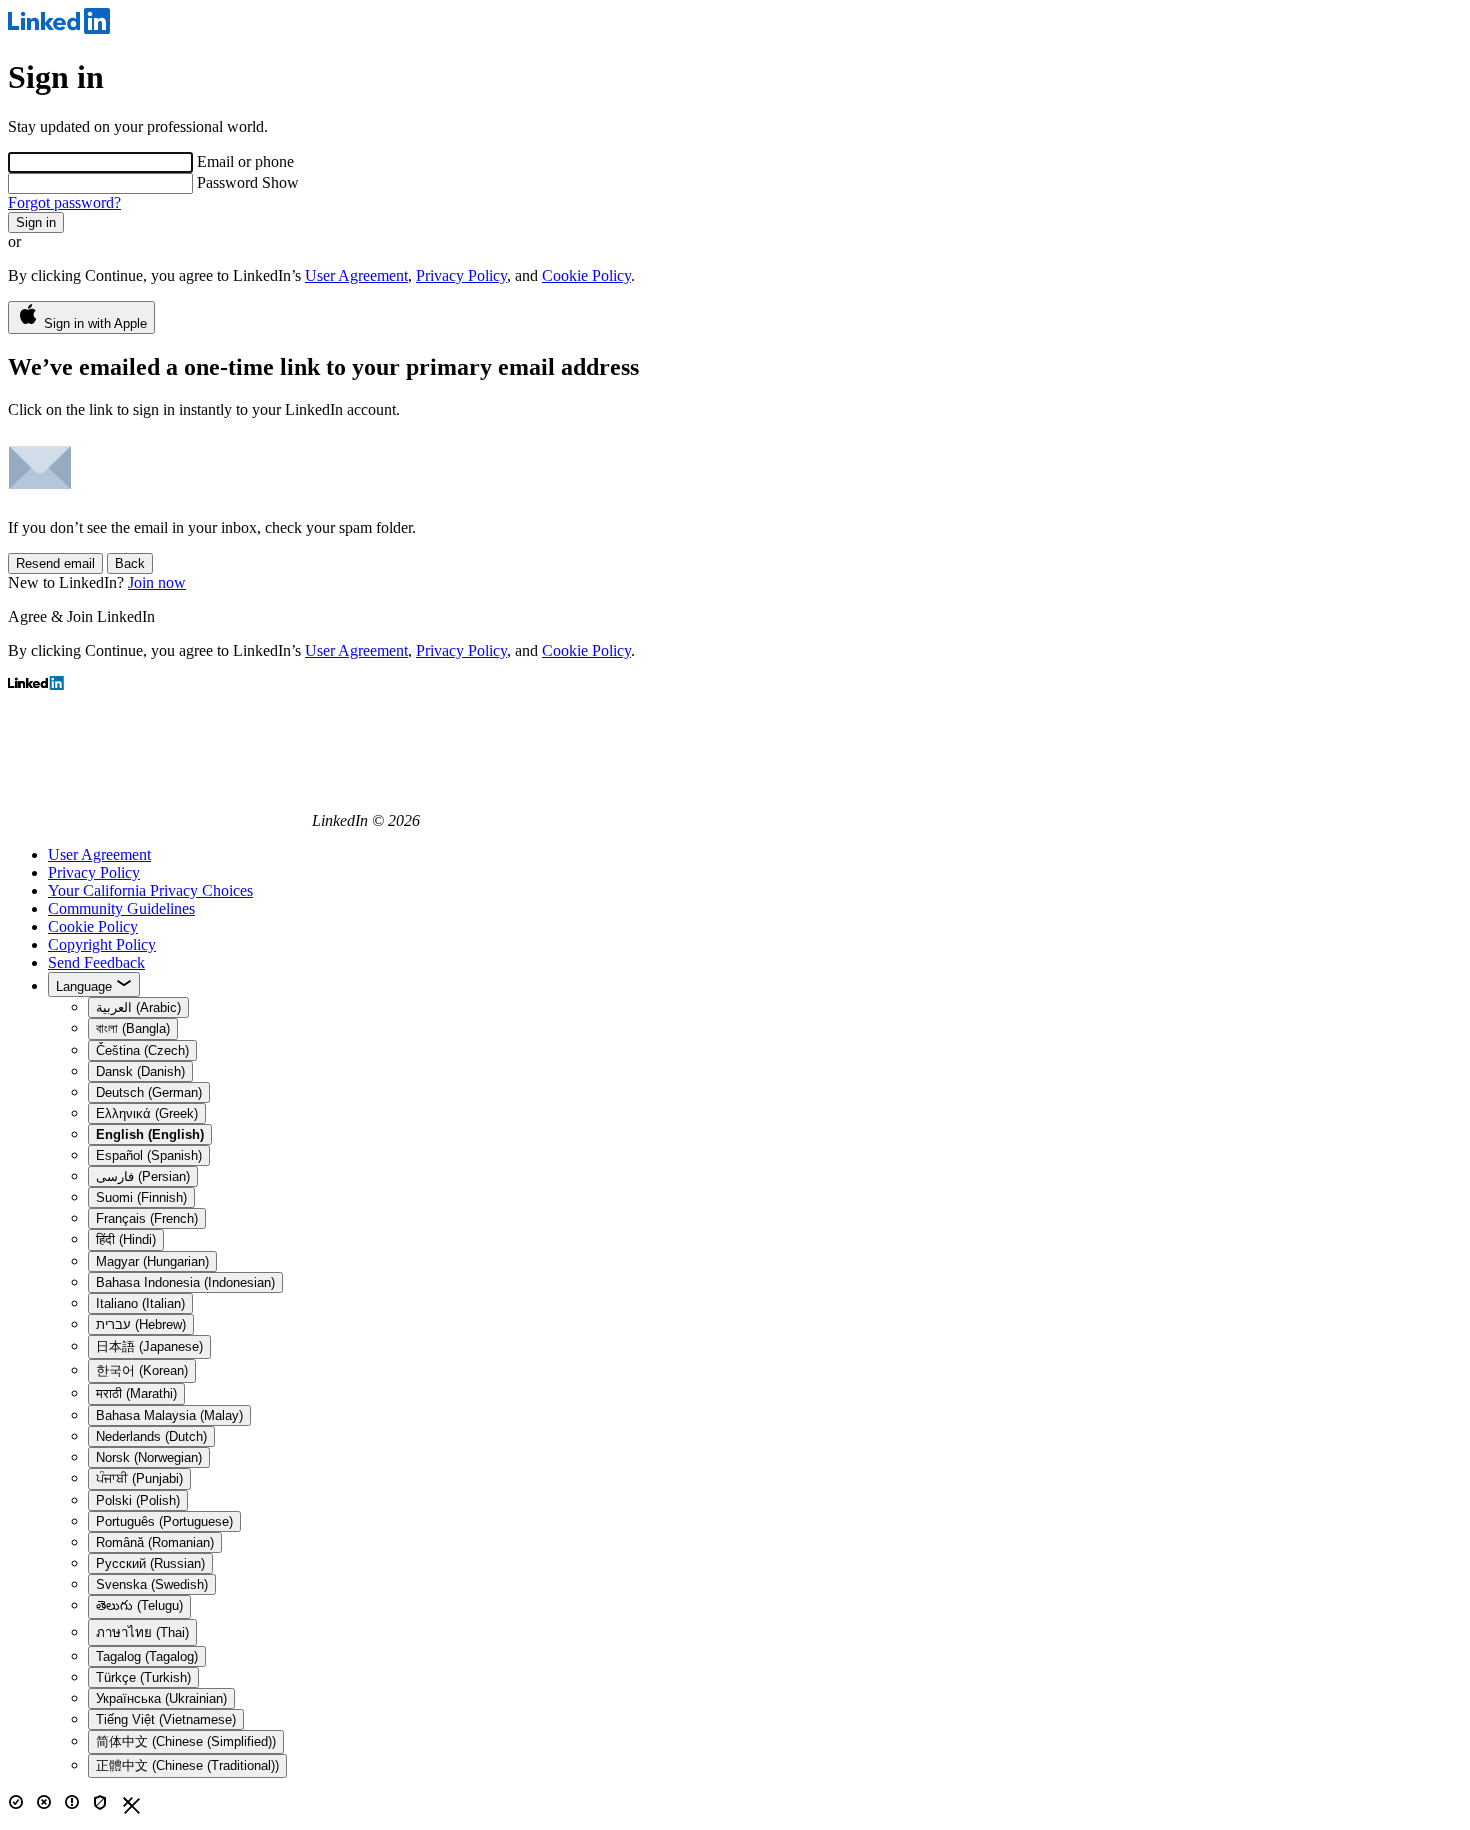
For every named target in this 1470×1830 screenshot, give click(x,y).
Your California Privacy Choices (150, 890)
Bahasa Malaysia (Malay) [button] (169, 1415)
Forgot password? (64, 202)
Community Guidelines (121, 908)
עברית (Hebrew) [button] (141, 1324)
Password (229, 182)
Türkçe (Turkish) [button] (143, 1677)
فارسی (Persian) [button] (143, 1176)
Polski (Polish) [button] (138, 1500)
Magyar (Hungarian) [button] (152, 1261)
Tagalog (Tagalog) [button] (147, 1656)
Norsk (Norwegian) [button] (149, 1457)
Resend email (55, 563)
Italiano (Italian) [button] (140, 1303)
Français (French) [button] (147, 1218)
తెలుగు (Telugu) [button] (139, 1605)
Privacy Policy (461, 275)
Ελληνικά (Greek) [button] (147, 1113)
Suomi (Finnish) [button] (141, 1197)
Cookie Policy (586, 275)
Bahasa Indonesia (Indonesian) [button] (185, 1282)
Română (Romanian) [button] (155, 1542)
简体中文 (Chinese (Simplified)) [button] (186, 1741)
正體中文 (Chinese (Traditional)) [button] (187, 1765)
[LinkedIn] (59, 28)
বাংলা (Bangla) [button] (133, 1028)
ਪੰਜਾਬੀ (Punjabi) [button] (139, 1478)
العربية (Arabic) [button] (138, 1007)
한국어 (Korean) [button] (142, 1370)
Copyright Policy (102, 944)
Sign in (36, 222)
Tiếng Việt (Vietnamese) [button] (166, 1719)
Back (130, 563)
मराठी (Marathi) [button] (136, 1393)
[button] (150, 1134)
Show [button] (280, 182)
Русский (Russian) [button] (150, 1563)
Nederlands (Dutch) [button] (151, 1436)
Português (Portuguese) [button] (164, 1521)
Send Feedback (96, 962)
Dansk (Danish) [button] (140, 1071)
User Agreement (356, 275)
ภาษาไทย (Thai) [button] (142, 1632)
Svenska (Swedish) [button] (152, 1584)
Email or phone (245, 161)
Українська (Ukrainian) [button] (161, 1698)
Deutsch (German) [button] (149, 1092)
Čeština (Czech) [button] (142, 1050)
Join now (157, 582)
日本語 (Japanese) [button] (149, 1346)
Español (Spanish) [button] (149, 1155)
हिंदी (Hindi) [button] (126, 1239)
